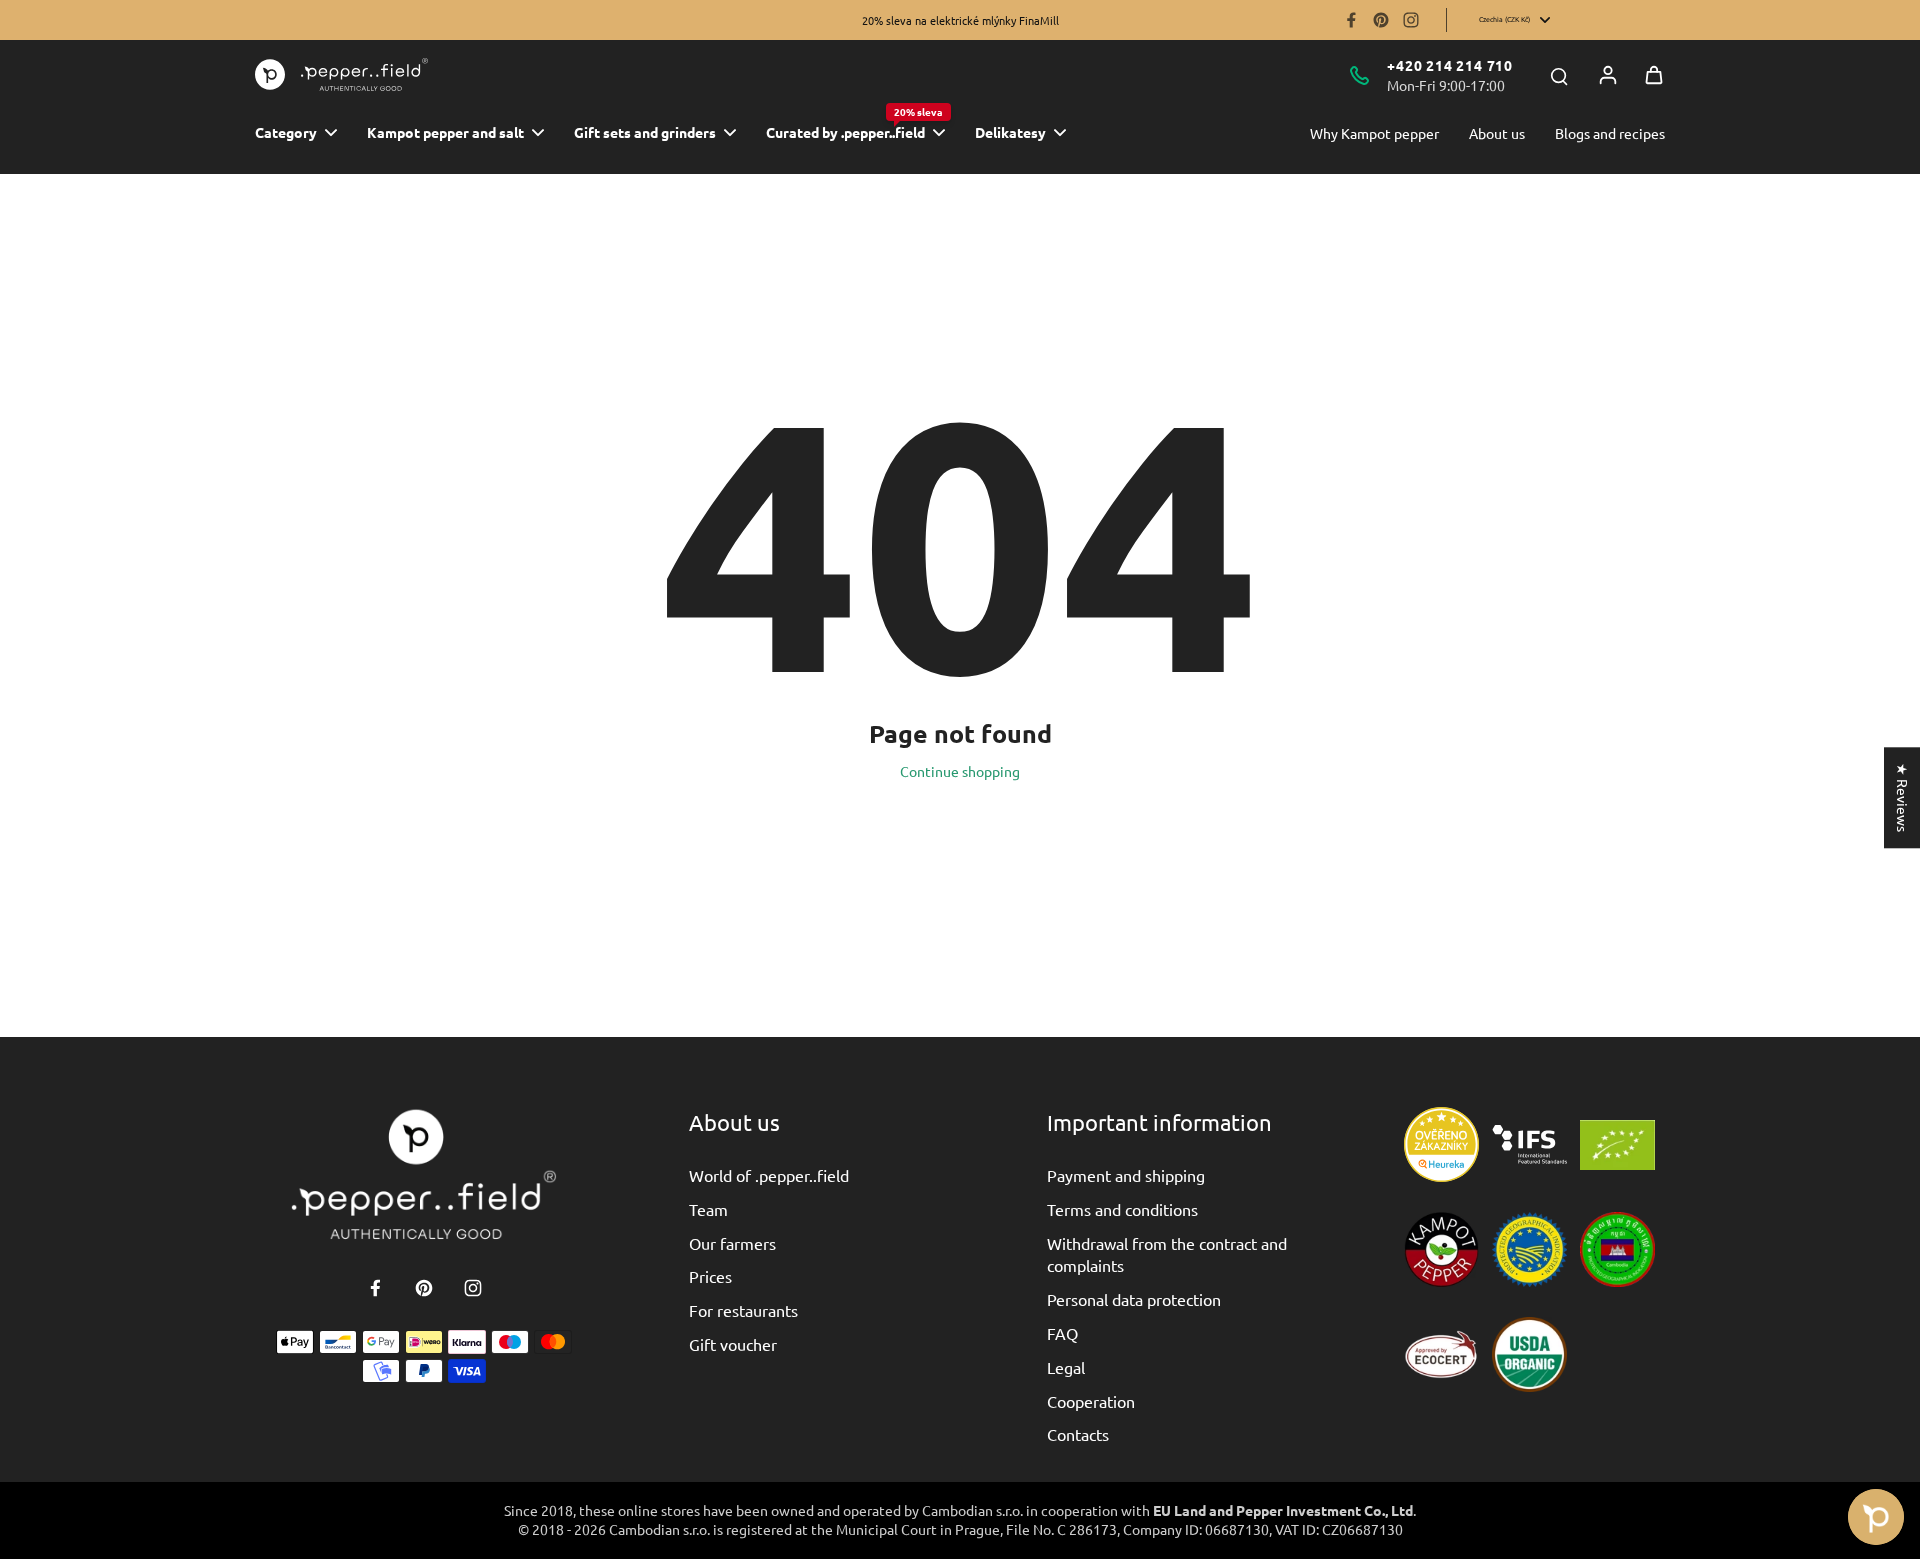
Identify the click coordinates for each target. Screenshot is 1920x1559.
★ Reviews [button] (1903, 797)
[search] (1559, 75)
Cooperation (1091, 1401)
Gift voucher (733, 1344)
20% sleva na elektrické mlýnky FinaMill (960, 20)
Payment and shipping (1126, 1175)
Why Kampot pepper (1374, 133)
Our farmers (732, 1243)
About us (1497, 133)
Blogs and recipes (1610, 133)
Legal (1066, 1367)
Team (708, 1209)
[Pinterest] (1381, 20)
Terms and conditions (1122, 1209)
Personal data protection (1134, 1299)
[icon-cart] (1654, 75)
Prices (710, 1276)
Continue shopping (960, 771)
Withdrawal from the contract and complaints (1167, 1254)
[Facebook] (1351, 20)
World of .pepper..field (769, 1175)
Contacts (1078, 1434)
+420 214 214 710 (1450, 65)
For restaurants (743, 1310)
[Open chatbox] (1876, 1517)
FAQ (1062, 1333)
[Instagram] (1411, 20)
